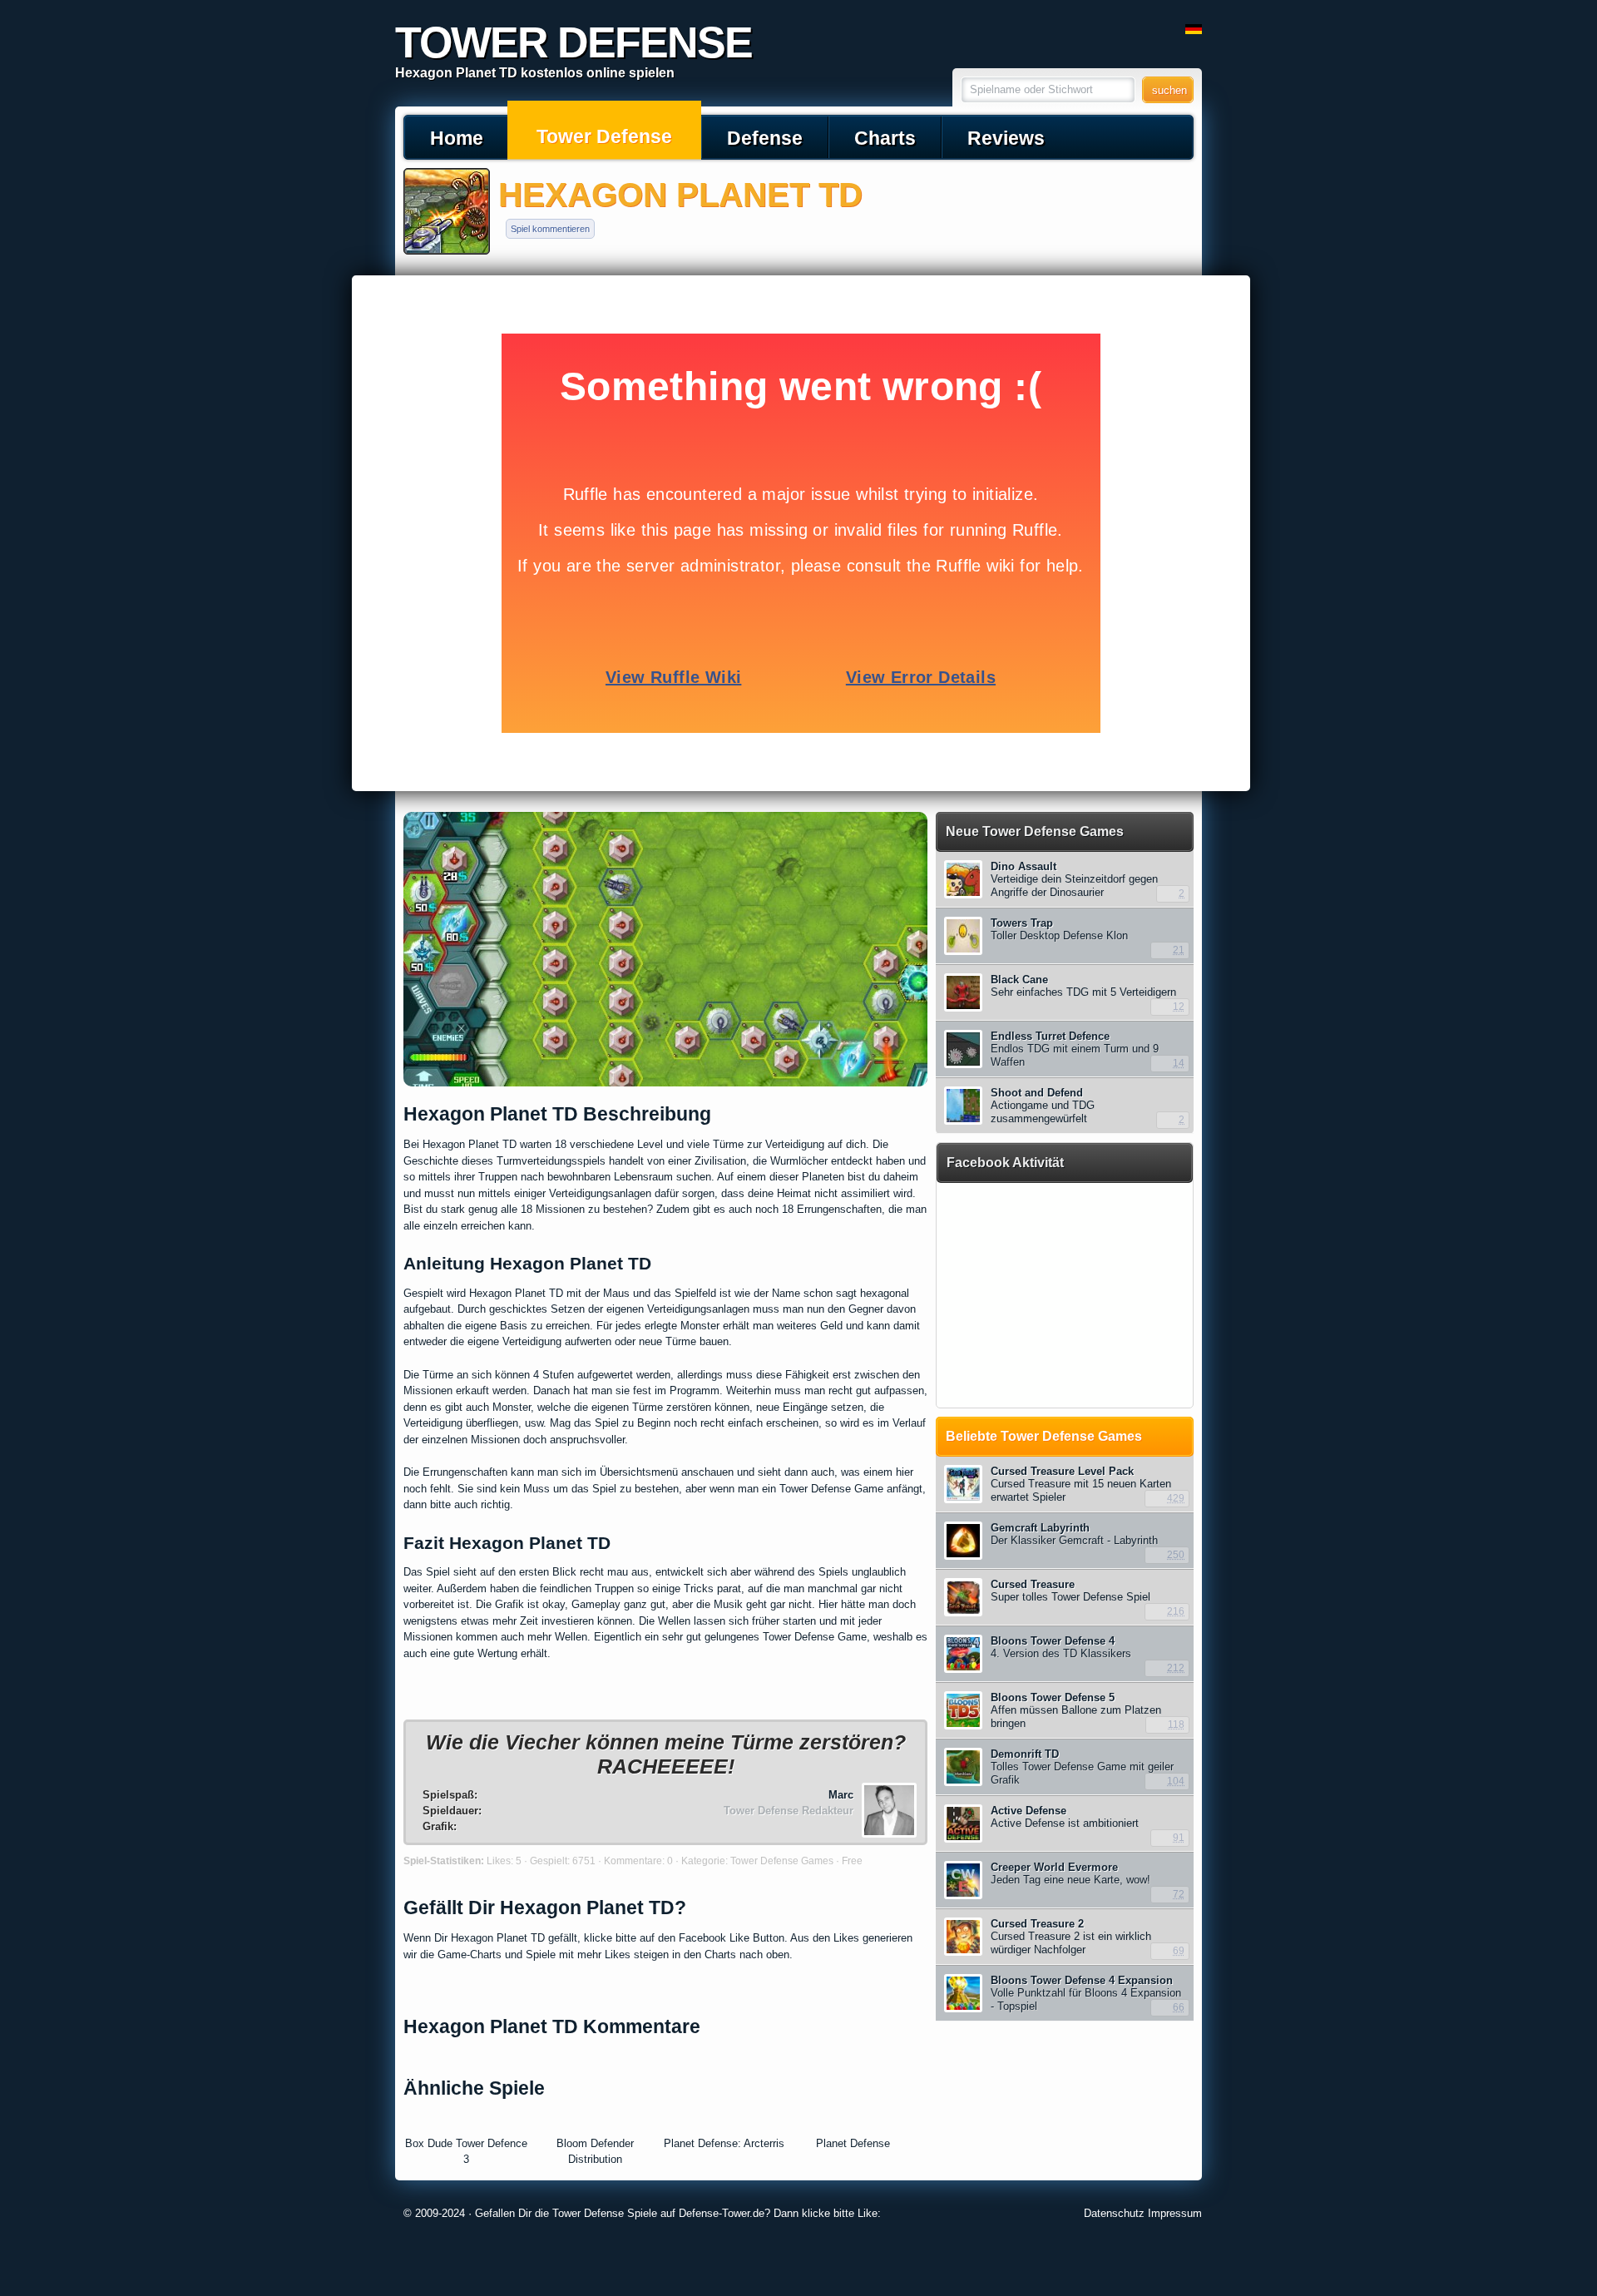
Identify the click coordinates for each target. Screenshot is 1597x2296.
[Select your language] (1194, 30)
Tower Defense (604, 136)
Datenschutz (1114, 2213)
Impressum (1175, 2213)
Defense (765, 138)
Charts (885, 138)
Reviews (1006, 138)
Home (457, 138)
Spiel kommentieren (550, 229)
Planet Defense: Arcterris (724, 2143)
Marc (841, 1795)
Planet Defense (853, 2143)
